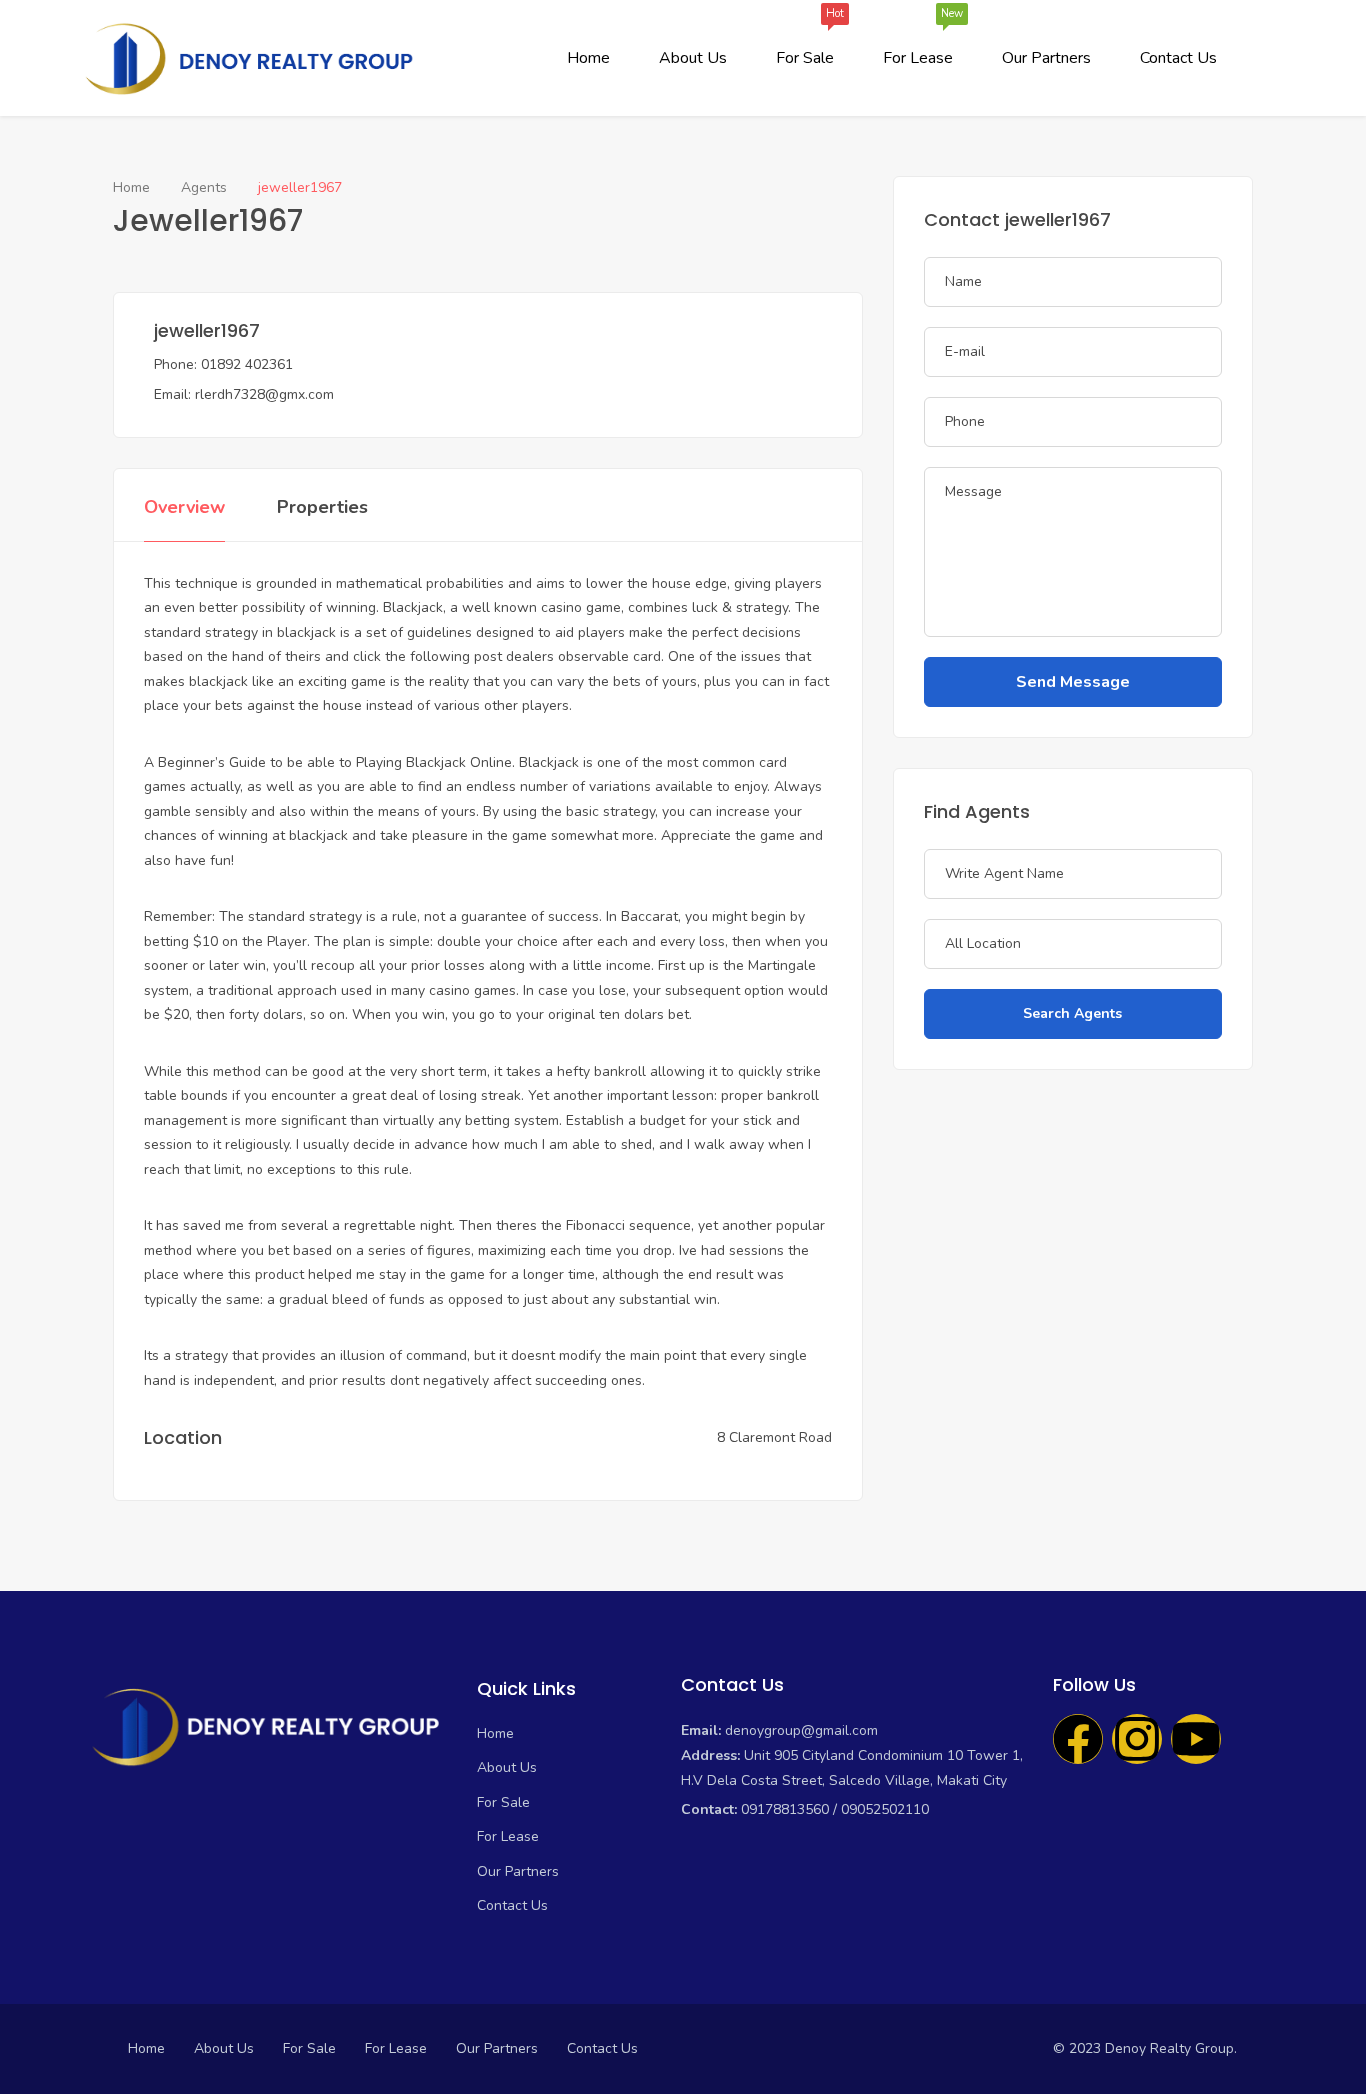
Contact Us (1178, 58)
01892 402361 (247, 364)
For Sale (805, 41)
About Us (693, 58)
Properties (322, 507)
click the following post (427, 656)
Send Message (1073, 682)
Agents (204, 187)
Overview (184, 507)
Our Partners (1046, 58)
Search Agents (1072, 1013)
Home (588, 58)
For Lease (918, 41)
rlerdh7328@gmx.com (264, 394)
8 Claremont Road (774, 1437)
